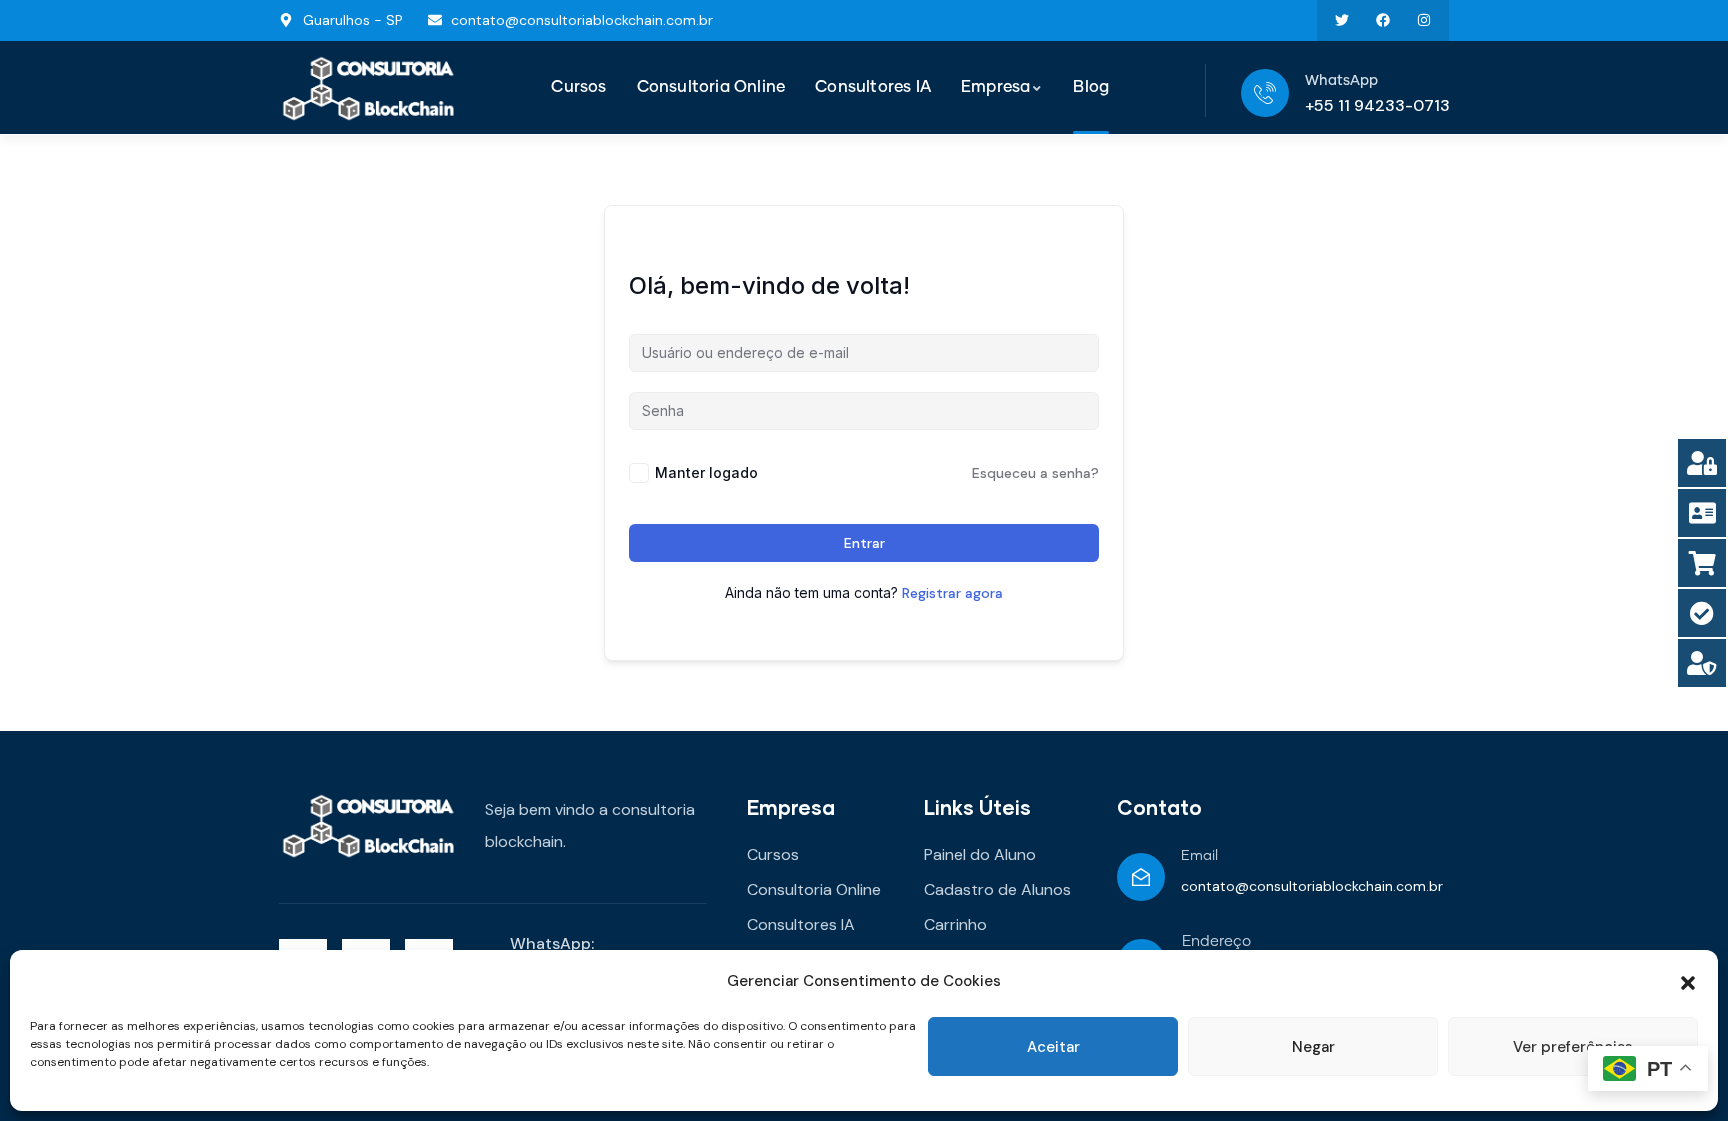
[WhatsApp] (1265, 93)
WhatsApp (1341, 81)
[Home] (369, 88)
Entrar (864, 543)
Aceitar (1053, 1047)
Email (1199, 856)
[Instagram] (1423, 20)
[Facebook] (1382, 20)
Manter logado (706, 472)
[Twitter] (1342, 20)
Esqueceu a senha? (1035, 473)
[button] (1688, 981)
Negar (1313, 1047)
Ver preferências (1573, 1047)
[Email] (1141, 877)
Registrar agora (952, 593)
